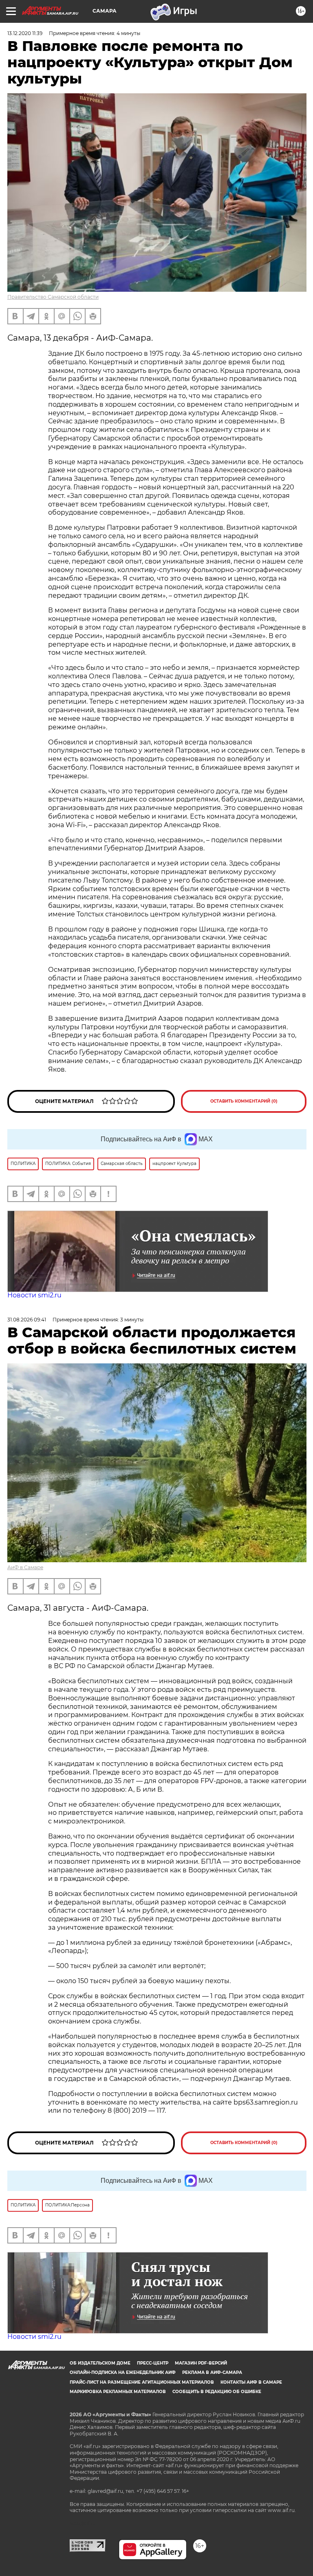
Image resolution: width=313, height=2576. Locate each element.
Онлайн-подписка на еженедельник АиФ (123, 2372)
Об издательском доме (100, 2363)
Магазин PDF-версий (201, 2363)
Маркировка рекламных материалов (118, 2392)
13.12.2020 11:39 (25, 33)
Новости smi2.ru (34, 1295)
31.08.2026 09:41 (27, 1320)
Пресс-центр (153, 2363)
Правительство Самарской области (53, 297)
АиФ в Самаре (25, 1567)
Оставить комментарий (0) (244, 1101)
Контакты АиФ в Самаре (251, 2382)
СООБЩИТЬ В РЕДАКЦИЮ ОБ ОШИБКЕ (217, 2392)
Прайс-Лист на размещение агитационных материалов (142, 2382)
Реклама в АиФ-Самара (212, 2372)
